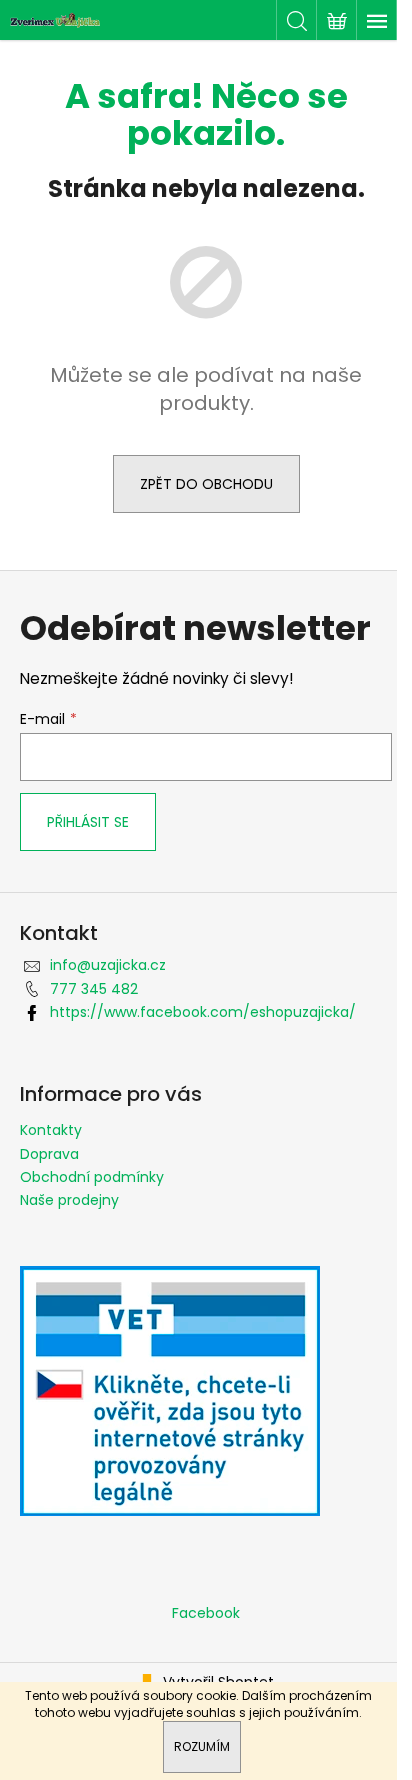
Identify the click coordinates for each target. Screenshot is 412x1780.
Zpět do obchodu (206, 484)
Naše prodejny (69, 1200)
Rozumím (202, 1746)
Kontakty (51, 1130)
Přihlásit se (88, 822)
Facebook (206, 1613)
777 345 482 (94, 989)
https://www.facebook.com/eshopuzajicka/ (203, 1012)
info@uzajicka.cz (108, 965)
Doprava (49, 1154)
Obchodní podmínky (92, 1177)
